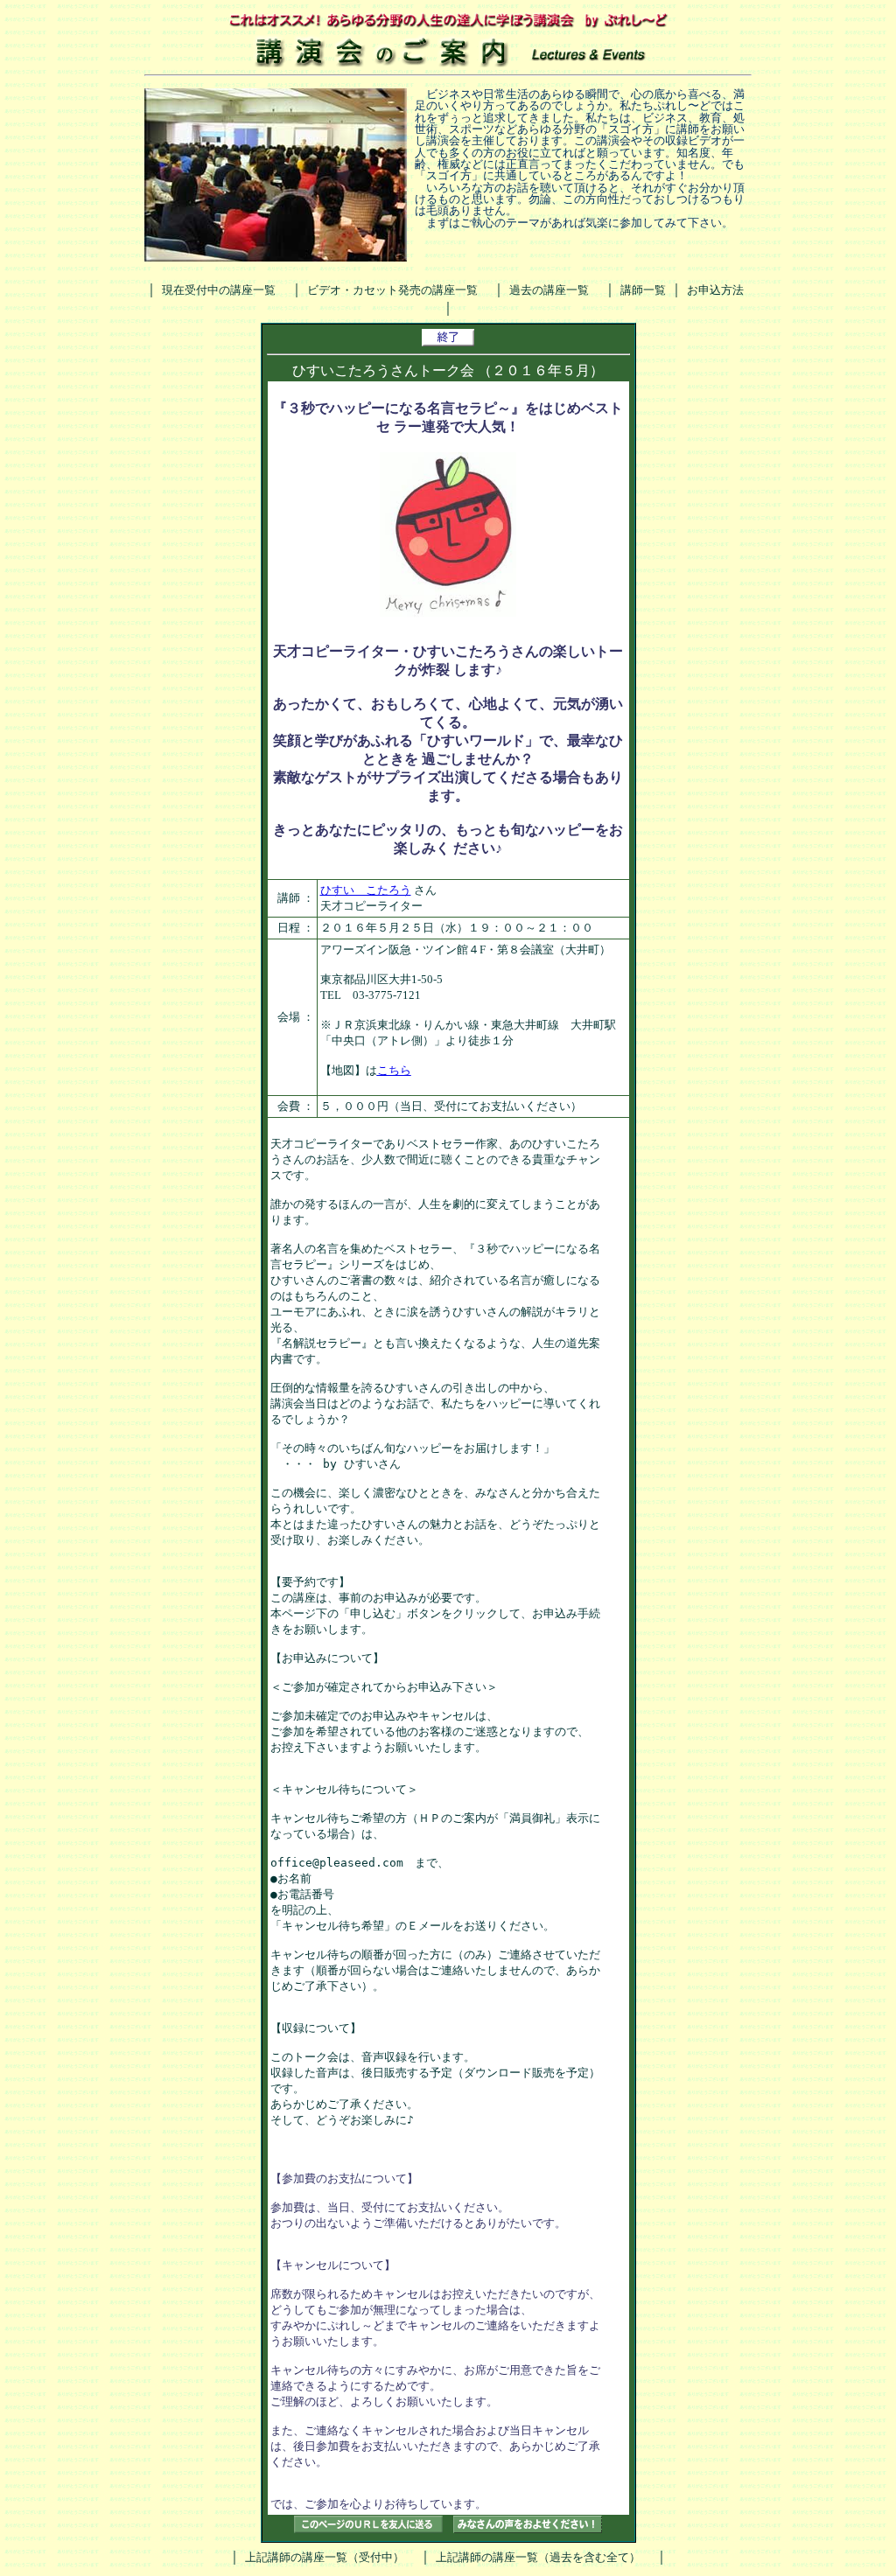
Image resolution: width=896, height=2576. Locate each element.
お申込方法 (715, 290)
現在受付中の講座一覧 (219, 290)
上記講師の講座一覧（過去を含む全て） (538, 2557)
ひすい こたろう (366, 890)
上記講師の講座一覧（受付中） (325, 2557)
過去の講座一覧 (549, 290)
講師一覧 (643, 290)
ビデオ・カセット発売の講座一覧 (392, 290)
